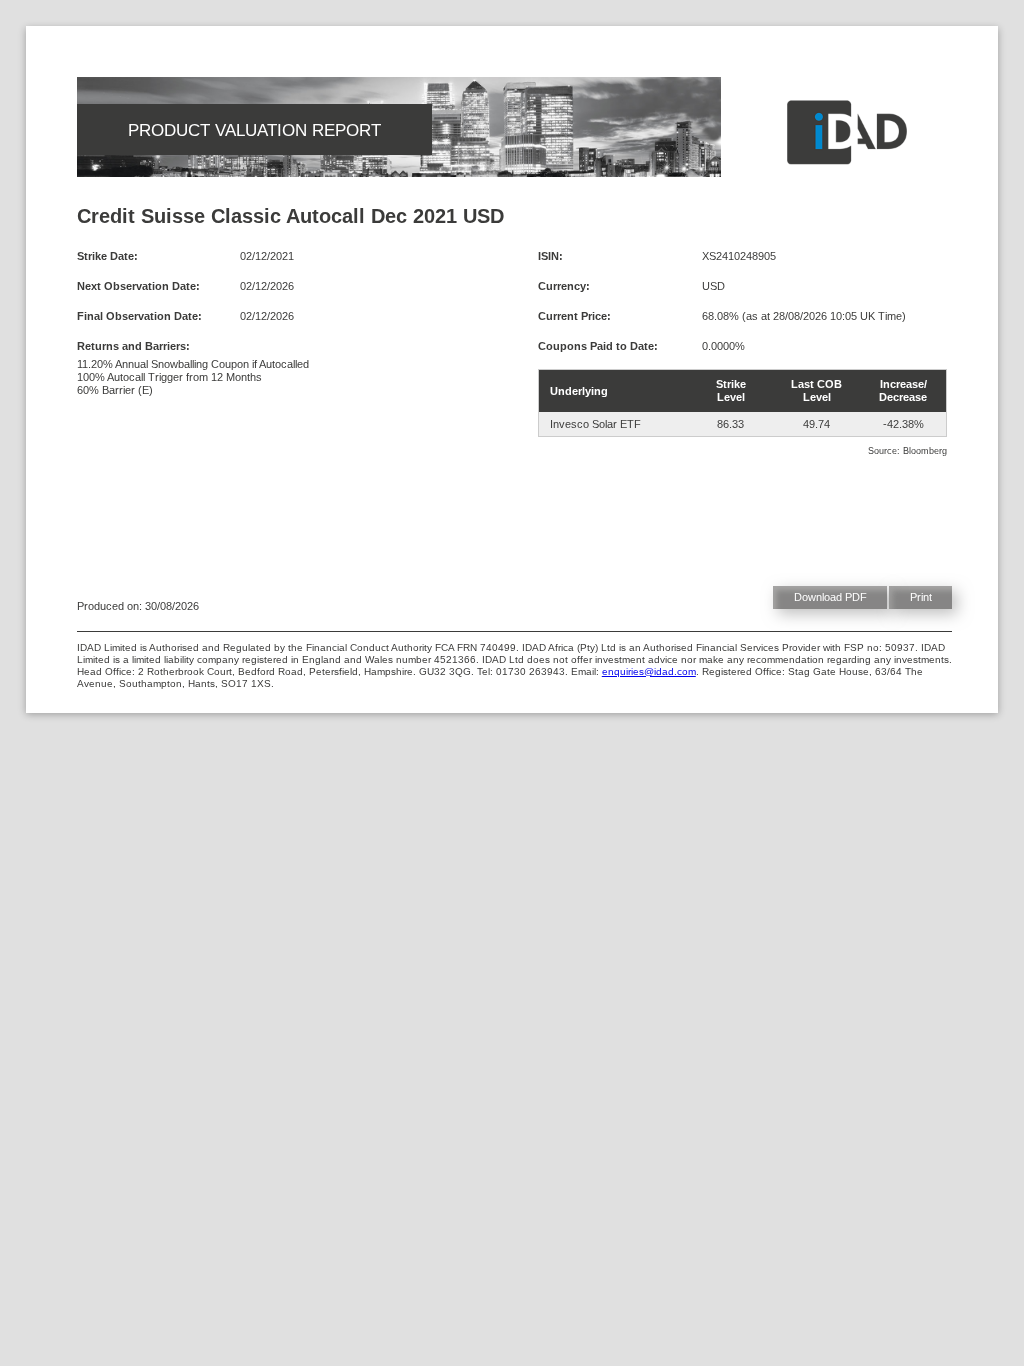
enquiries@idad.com (649, 671)
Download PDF (830, 597)
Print (921, 597)
